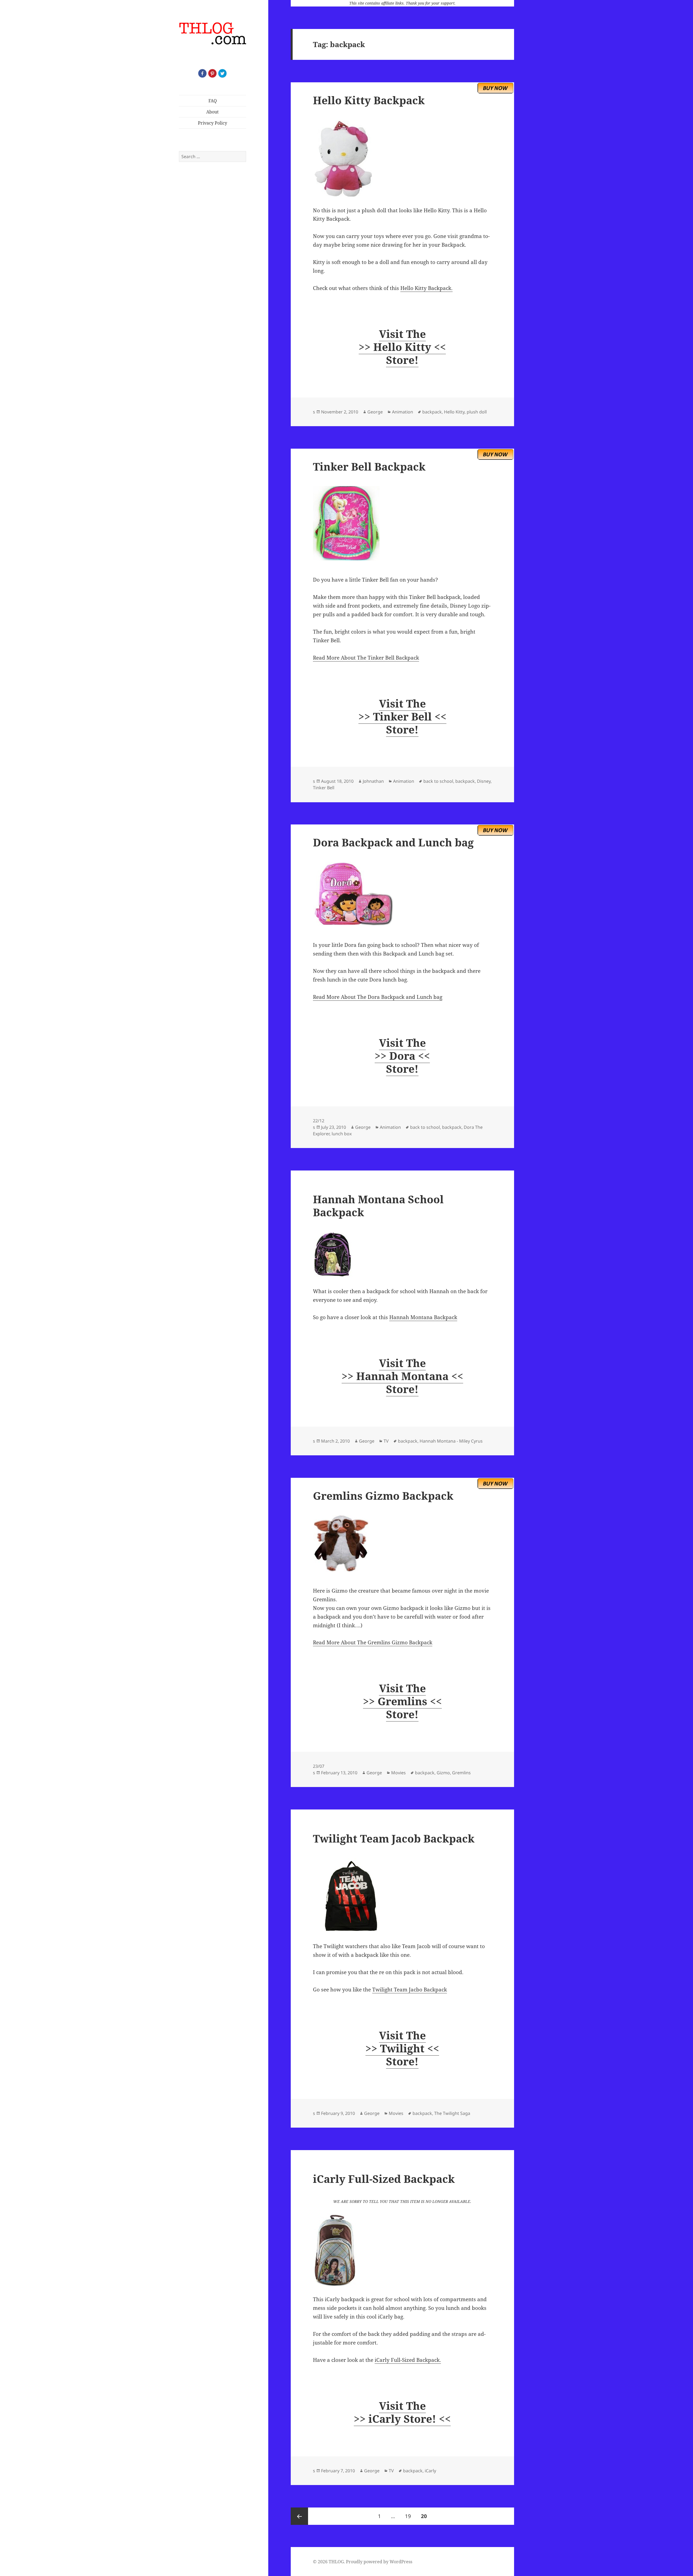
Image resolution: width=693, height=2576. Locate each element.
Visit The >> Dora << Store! (402, 1056)
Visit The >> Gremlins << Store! (402, 1701)
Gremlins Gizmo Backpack (383, 1496)
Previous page (299, 2516)
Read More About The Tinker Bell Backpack (366, 658)
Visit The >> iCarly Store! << (402, 2412)
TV (386, 1441)
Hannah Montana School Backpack (378, 1206)
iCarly (430, 2471)
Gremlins (461, 1773)
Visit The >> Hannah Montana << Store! (402, 1376)
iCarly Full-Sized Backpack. (408, 2360)
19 (410, 2516)
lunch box (342, 1134)
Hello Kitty (454, 412)
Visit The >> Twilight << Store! (402, 2048)
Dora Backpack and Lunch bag (393, 842)
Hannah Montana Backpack (423, 1317)
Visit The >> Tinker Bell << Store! (402, 716)
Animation (403, 412)
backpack (432, 412)
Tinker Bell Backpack (369, 466)
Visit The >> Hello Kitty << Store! (402, 347)
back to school (438, 781)
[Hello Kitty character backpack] (402, 159)
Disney (484, 781)
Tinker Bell (324, 788)
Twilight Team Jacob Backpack (394, 1838)
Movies (398, 1773)
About (213, 112)
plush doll (477, 412)
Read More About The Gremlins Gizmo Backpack (373, 1642)
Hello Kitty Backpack (369, 100)
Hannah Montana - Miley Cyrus (451, 1441)
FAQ (213, 101)
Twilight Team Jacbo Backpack (410, 1990)
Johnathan (373, 781)
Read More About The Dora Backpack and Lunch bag (378, 997)
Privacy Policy (213, 123)
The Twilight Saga (452, 2113)
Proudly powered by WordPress (379, 2562)
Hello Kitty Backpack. (426, 288)
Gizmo (443, 1773)
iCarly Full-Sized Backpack (384, 2179)
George (375, 412)
